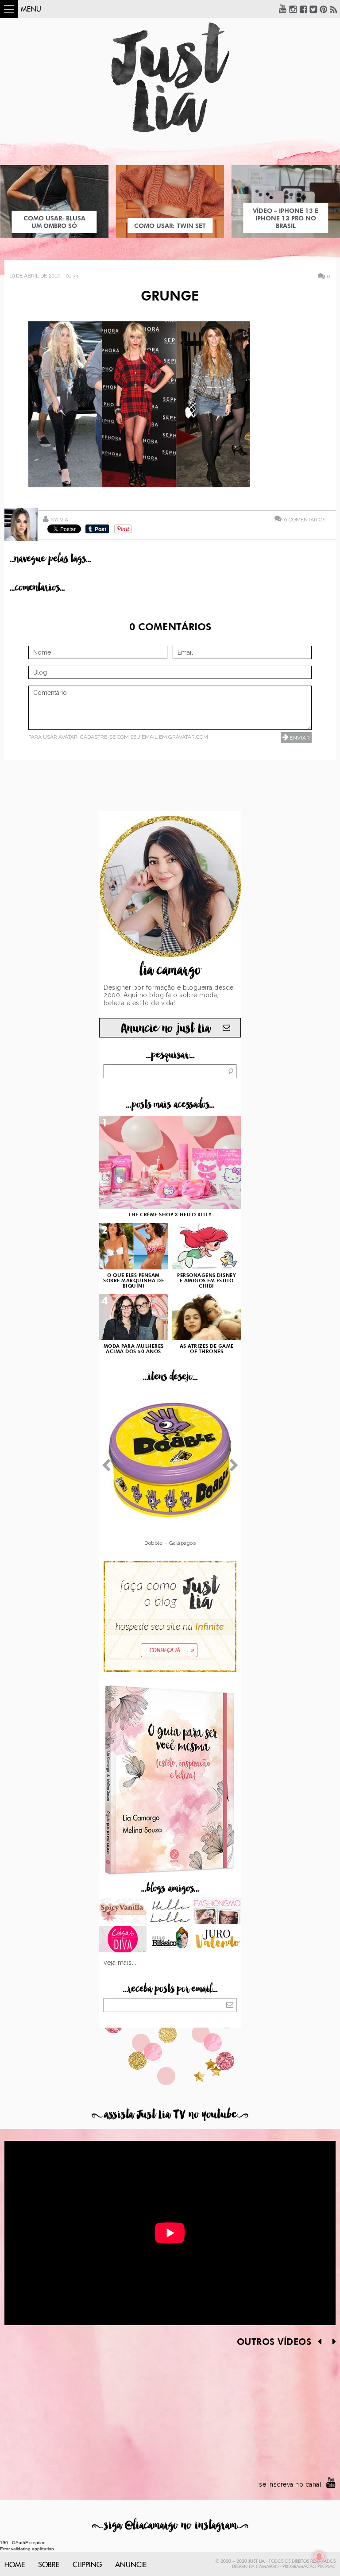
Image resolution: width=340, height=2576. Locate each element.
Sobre (49, 2565)
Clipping (87, 2565)
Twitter (313, 9)
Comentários (305, 519)
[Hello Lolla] (170, 1912)
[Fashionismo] (217, 1912)
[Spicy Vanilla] (123, 1912)
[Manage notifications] (319, 2557)
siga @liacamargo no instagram (170, 2525)
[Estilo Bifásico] (170, 1940)
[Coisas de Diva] (123, 1940)
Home (15, 2565)
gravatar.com (188, 737)
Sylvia (60, 520)
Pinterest (324, 9)
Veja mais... (120, 1963)
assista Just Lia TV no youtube (170, 2115)
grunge (170, 297)
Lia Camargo (264, 2567)
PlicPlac (326, 2567)
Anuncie (131, 2565)
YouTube (283, 9)
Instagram (293, 9)
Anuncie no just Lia (166, 1028)
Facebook (303, 9)
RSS (334, 9)
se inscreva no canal (290, 2484)
